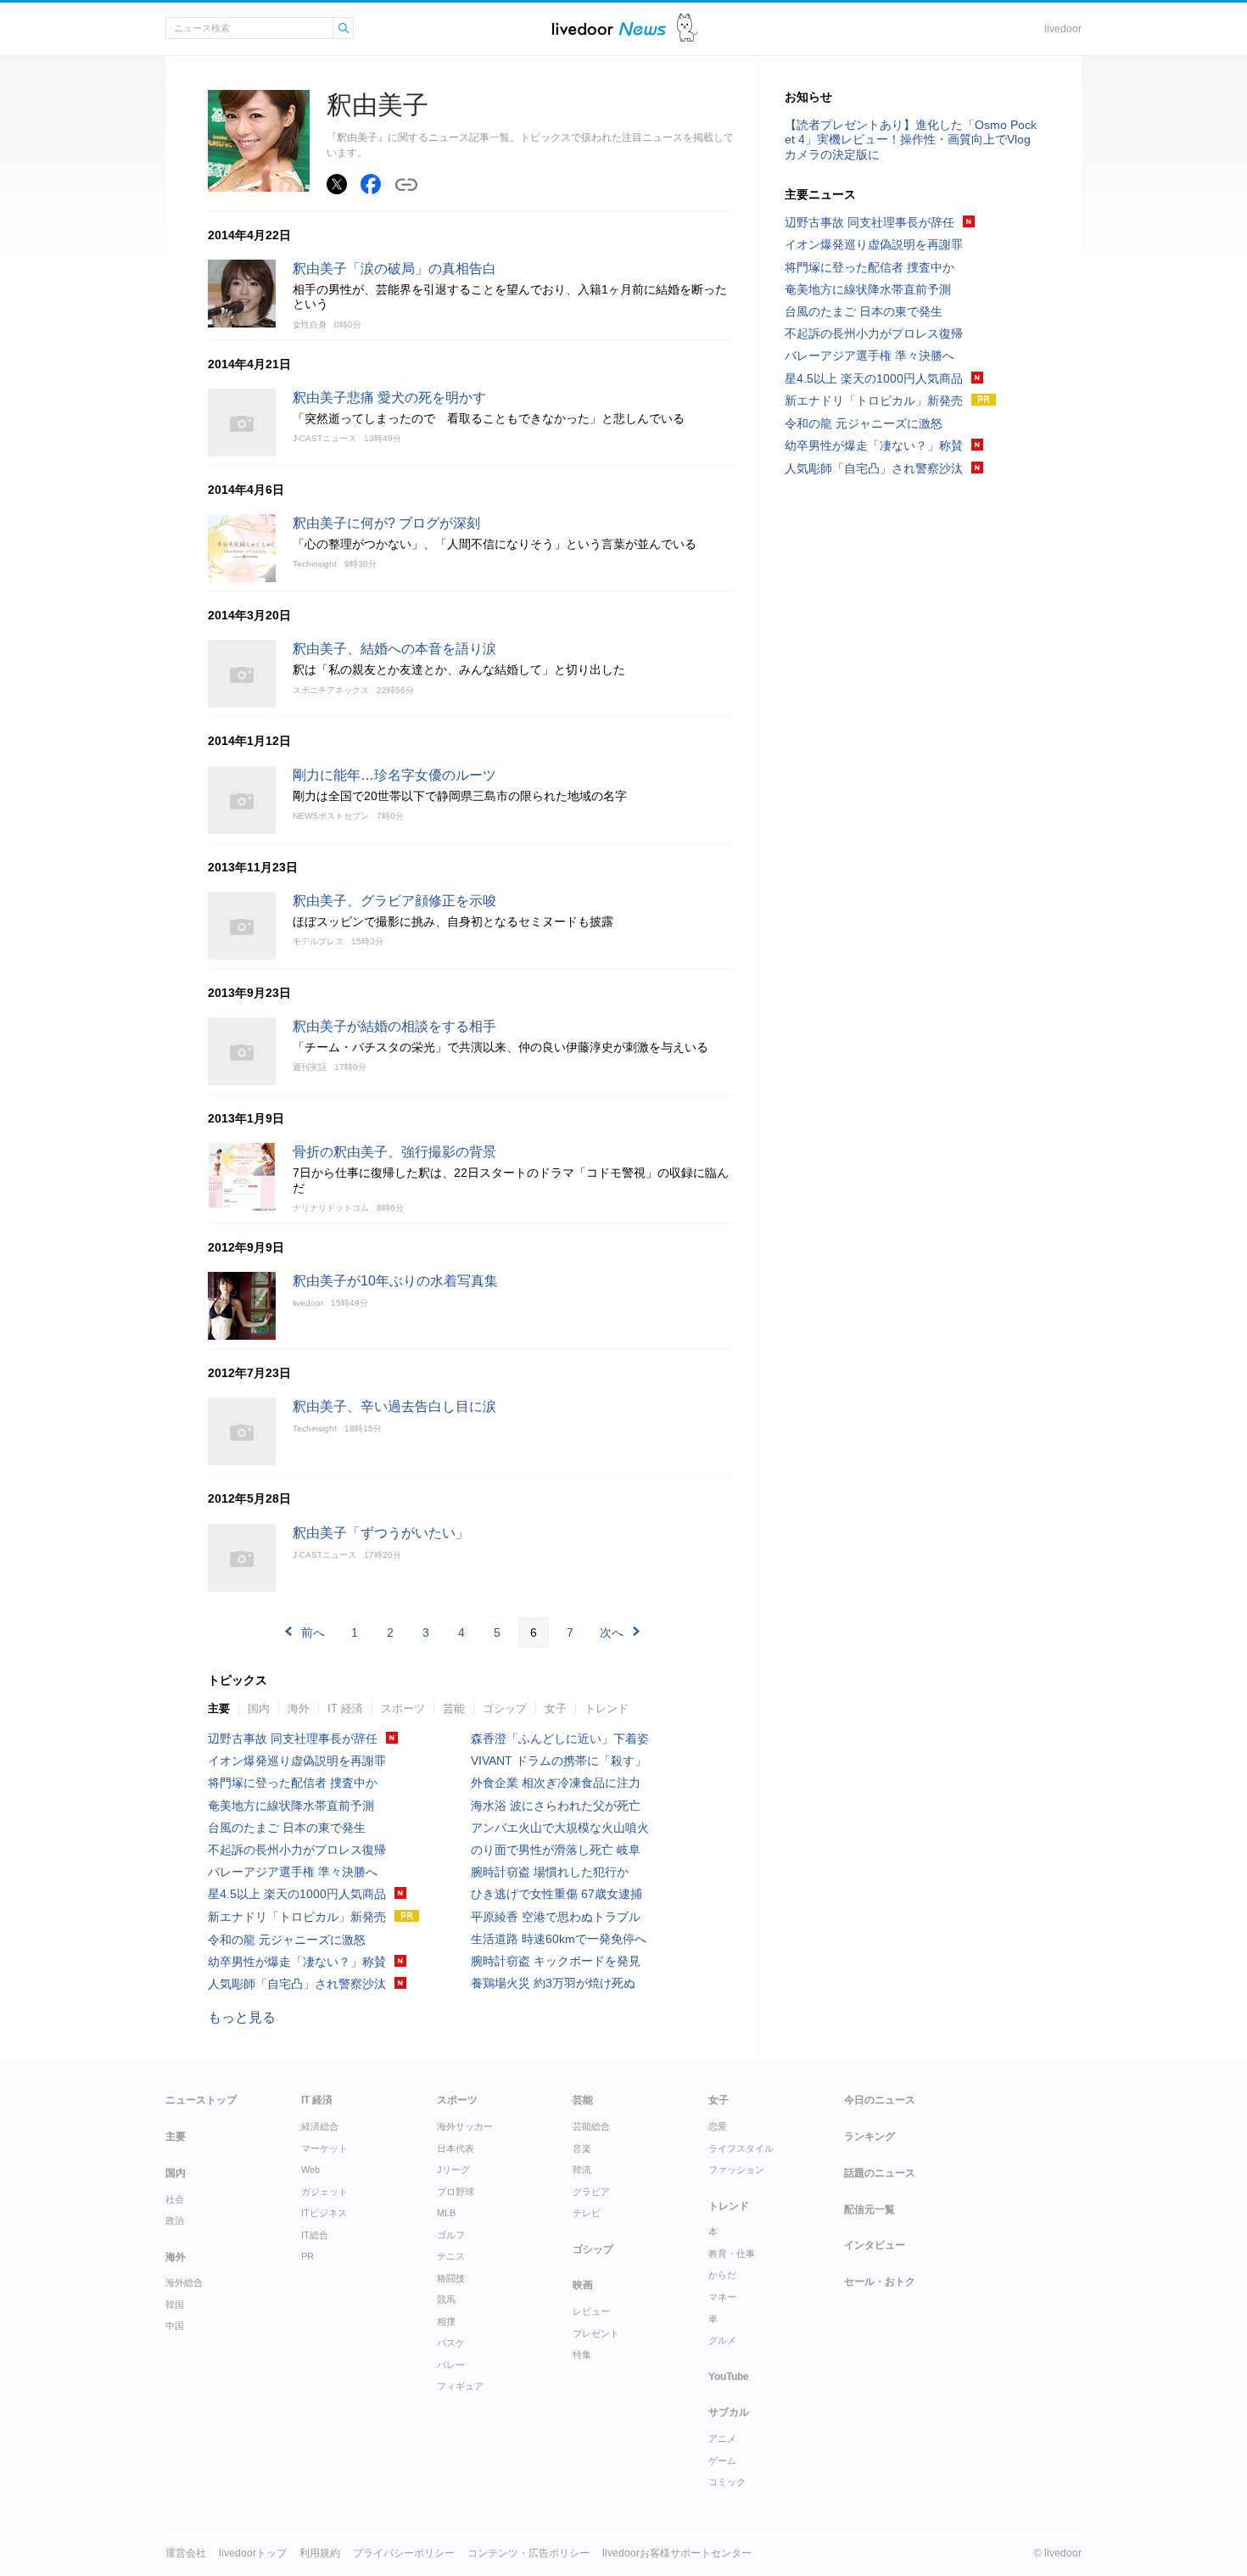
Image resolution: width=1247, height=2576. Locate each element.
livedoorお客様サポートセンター (677, 2553)
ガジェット (324, 2192)
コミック (727, 2482)
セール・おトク (880, 2282)
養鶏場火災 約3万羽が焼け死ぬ (553, 1983)
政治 (175, 2220)
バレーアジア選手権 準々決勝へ (293, 1872)
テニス (451, 2256)
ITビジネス (324, 2213)
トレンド (607, 1708)
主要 (219, 1708)
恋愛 (718, 2126)
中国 (175, 2326)
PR (308, 2256)
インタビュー (875, 2245)
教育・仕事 (732, 2254)
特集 (582, 2355)
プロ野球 (456, 2192)
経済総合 (320, 2126)
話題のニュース (880, 2173)
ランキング (870, 2136)
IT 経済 (345, 1708)
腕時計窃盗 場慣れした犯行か (550, 1872)
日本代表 (456, 2148)
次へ (612, 1632)
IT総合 (315, 2235)
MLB (446, 2213)
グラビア (591, 2192)
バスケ (451, 2343)
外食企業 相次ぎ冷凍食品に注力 (556, 1783)
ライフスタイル (741, 2148)
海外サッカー (465, 2126)
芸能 (454, 1708)
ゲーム (722, 2461)
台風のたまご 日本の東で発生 (287, 1828)
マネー (722, 2297)
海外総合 (184, 2282)
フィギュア (460, 2386)
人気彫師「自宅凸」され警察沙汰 (297, 1984)
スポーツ (403, 1708)
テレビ (587, 2213)
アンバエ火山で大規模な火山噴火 (560, 1828)
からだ (722, 2275)
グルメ (722, 2340)
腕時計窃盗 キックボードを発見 (556, 1961)
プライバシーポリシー (404, 2553)
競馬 (446, 2299)
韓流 (582, 2170)
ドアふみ (688, 28)
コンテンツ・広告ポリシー (528, 2553)
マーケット (324, 2148)
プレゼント (596, 2333)
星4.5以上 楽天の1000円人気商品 (297, 1894)
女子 (556, 1708)
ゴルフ (451, 2235)
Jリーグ (453, 2170)
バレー (451, 2365)
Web (310, 2170)
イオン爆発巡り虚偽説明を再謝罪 (297, 1761)
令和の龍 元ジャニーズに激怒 (287, 1940)
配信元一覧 (870, 2209)
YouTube (729, 2377)
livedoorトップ (253, 2553)
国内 (259, 1708)
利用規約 (320, 2553)
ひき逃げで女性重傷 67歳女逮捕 (556, 1894)
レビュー (591, 2311)
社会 (175, 2199)
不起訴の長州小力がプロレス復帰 (297, 1850)
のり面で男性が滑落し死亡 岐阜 (556, 1850)
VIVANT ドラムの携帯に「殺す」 (559, 1761)
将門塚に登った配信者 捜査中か (293, 1783)
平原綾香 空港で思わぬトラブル (556, 1917)
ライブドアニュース (609, 28)
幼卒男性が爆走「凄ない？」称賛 (297, 1962)
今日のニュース (880, 2100)
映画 (583, 2285)
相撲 (446, 2321)
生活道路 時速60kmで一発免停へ (559, 1939)
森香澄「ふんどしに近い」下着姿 (560, 1739)
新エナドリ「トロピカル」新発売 (297, 1917)
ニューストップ (201, 2100)
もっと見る (242, 2017)
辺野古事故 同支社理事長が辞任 (293, 1739)
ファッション (736, 2170)
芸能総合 (591, 2126)
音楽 (582, 2148)
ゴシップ (505, 1708)
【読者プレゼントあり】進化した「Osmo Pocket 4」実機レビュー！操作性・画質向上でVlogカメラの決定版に (911, 139)
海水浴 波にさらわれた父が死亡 (556, 1806)
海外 (299, 1708)
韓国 (175, 2304)
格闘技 (451, 2278)
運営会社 (186, 2553)
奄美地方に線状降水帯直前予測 (291, 1806)
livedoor (1063, 29)
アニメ (722, 2439)
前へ (313, 1632)
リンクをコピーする (406, 185)
